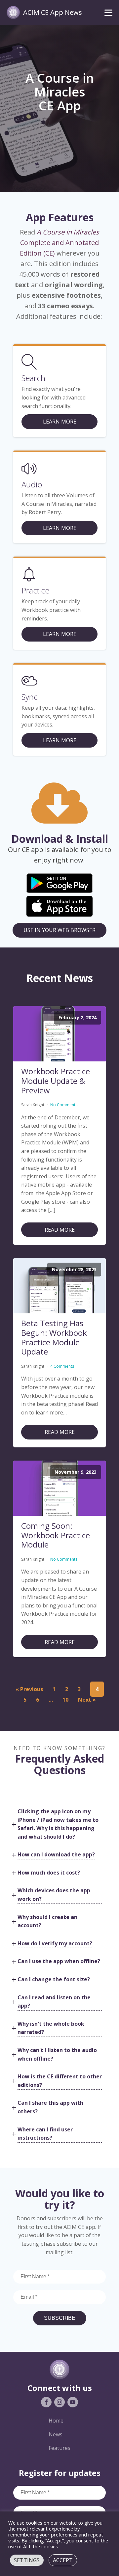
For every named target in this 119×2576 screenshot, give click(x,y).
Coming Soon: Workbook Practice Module (56, 1535)
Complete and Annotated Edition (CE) (60, 243)
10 (65, 1700)
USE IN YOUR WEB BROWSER (59, 930)
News (56, 2434)
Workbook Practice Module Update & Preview (56, 1081)
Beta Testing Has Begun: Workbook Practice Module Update (54, 1338)
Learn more (60, 528)
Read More (60, 1230)
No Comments (64, 1105)
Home (56, 2421)
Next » (87, 1700)
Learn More (60, 422)
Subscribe (60, 2318)
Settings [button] (27, 2560)
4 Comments (62, 1366)
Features (59, 2448)
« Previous (29, 1689)
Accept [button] (63, 2560)
